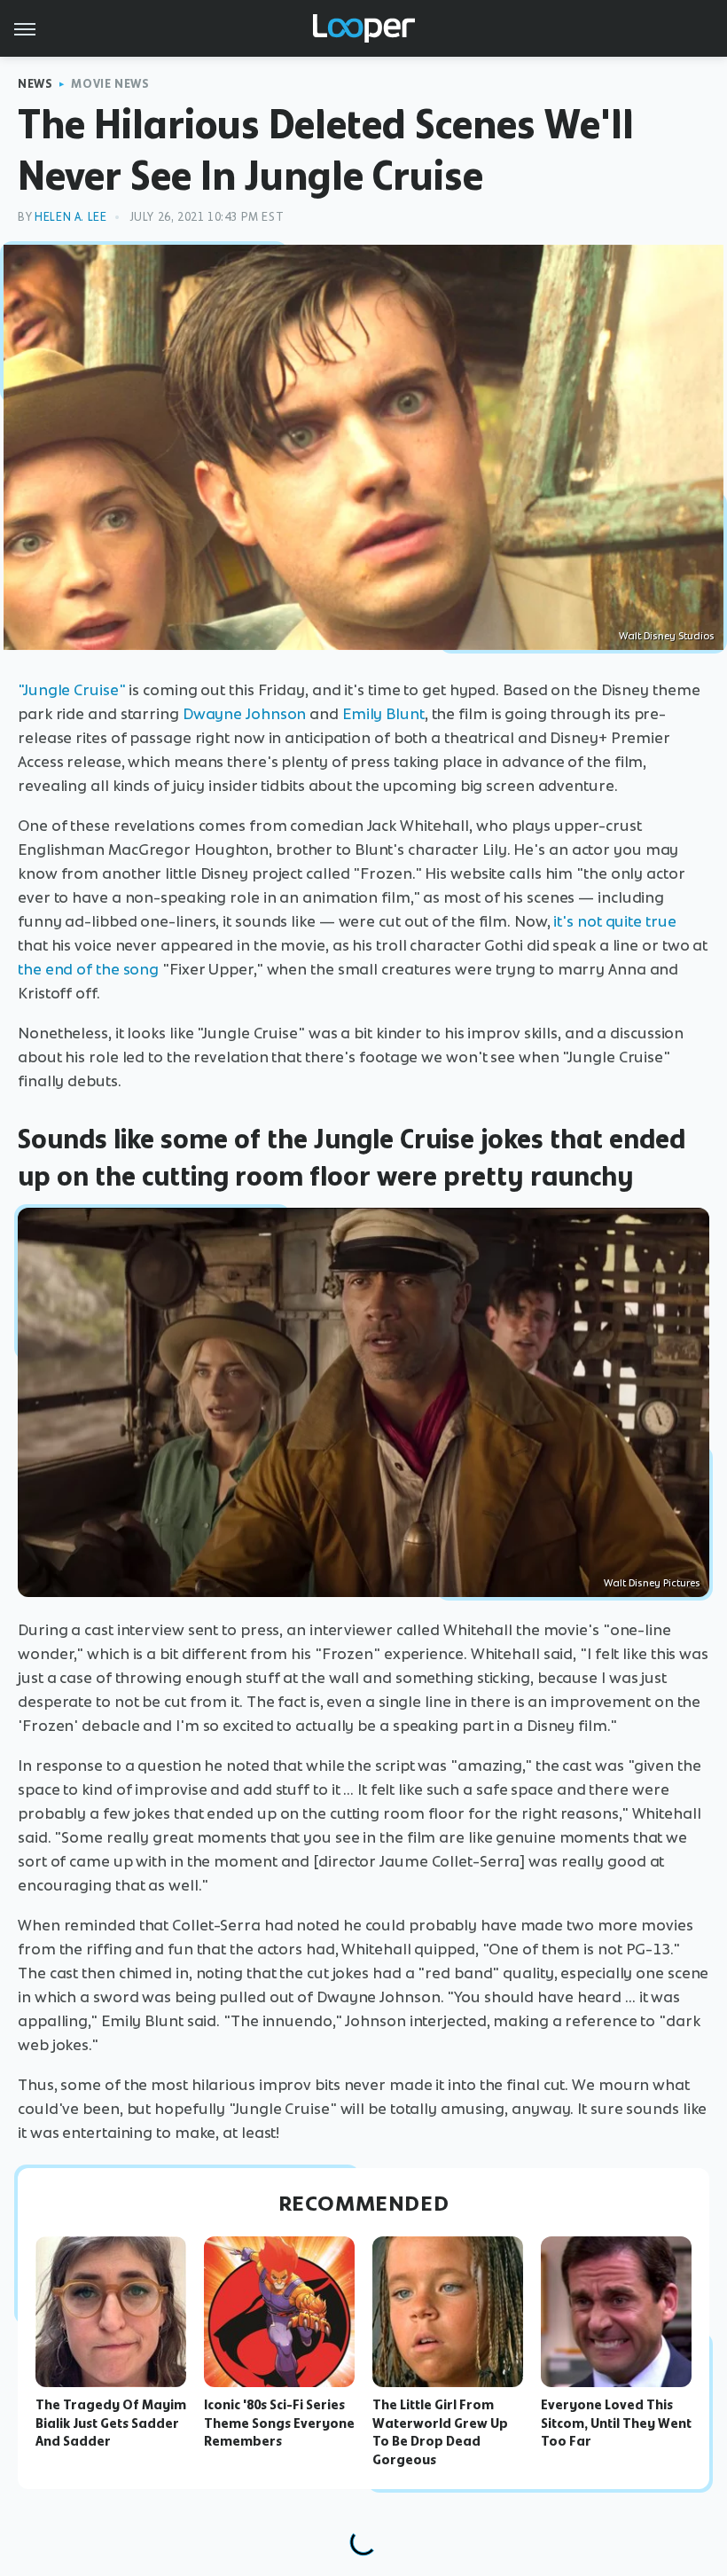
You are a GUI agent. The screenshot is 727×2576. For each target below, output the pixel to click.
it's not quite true (614, 921)
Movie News (110, 84)
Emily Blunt (383, 714)
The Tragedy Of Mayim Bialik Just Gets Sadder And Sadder (111, 2423)
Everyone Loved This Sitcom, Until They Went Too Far (616, 2423)
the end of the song (88, 969)
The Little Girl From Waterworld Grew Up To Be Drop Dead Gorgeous (440, 2432)
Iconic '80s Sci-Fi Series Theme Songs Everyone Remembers (279, 2423)
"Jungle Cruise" (72, 690)
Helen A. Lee (70, 217)
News (35, 84)
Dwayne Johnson (245, 714)
